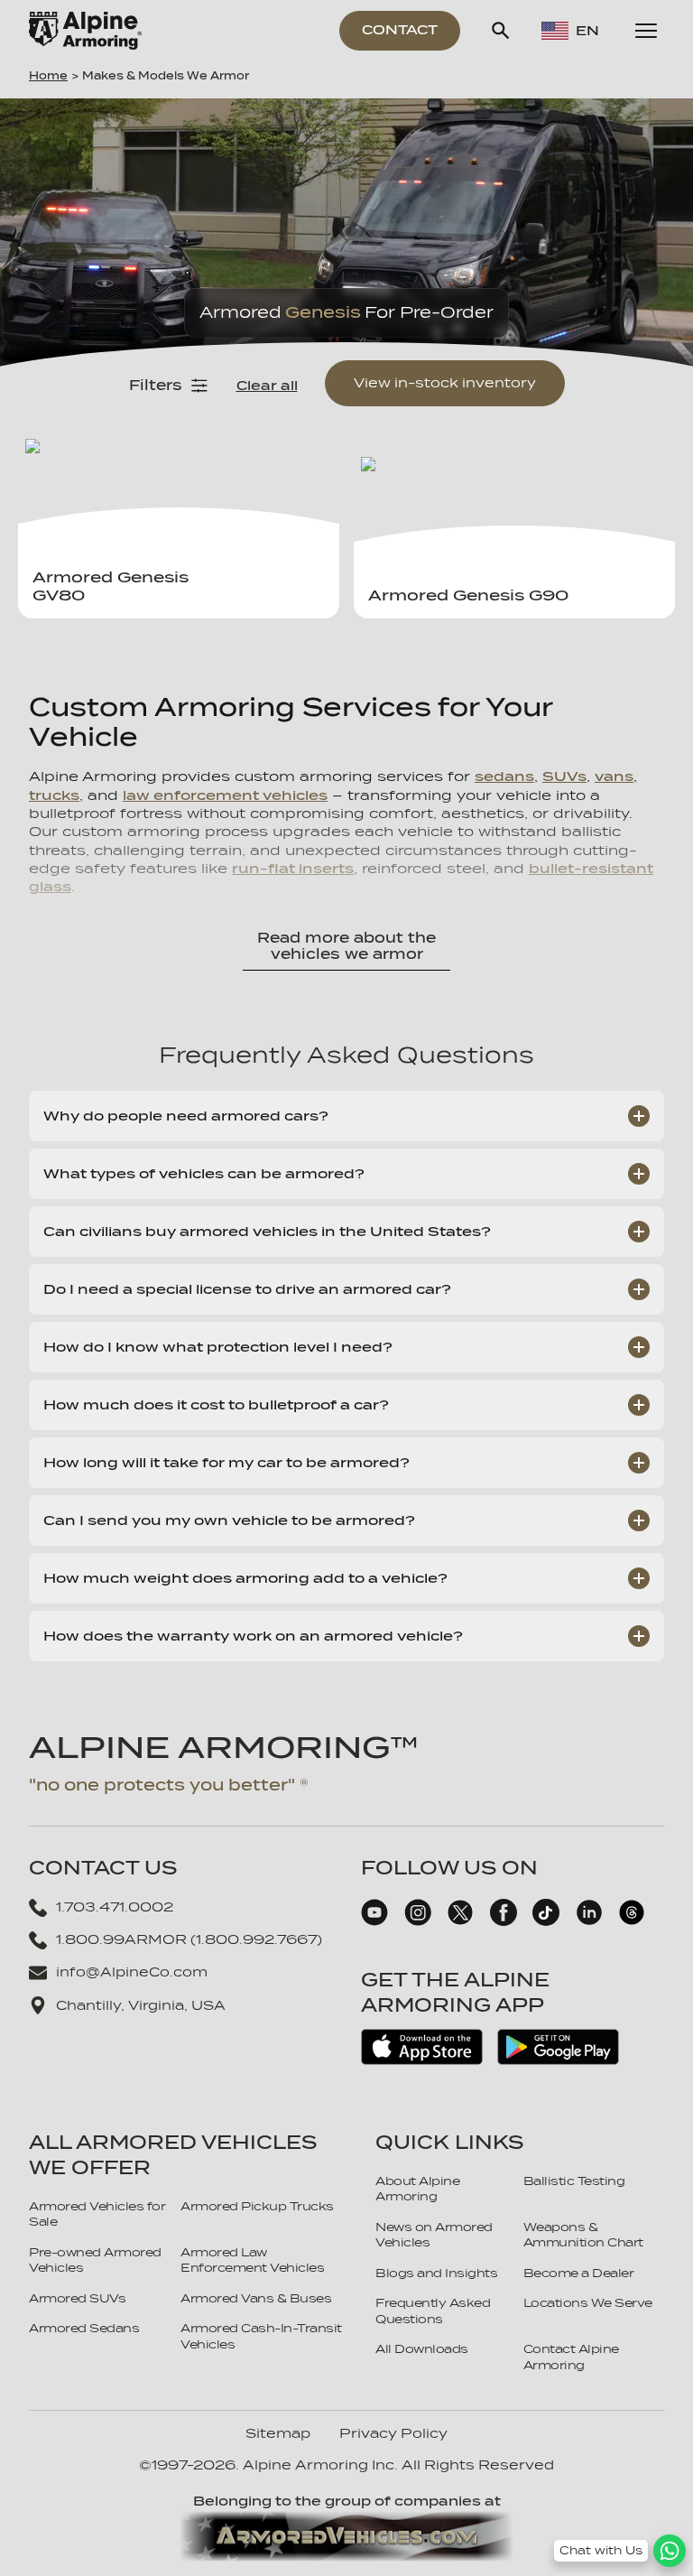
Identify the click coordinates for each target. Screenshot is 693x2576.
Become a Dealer (579, 2273)
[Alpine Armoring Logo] (85, 31)
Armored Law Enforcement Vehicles (252, 2260)
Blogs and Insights (436, 2273)
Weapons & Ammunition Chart (583, 2235)
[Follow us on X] (460, 1921)
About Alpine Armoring (417, 2189)
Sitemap (278, 2433)
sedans (504, 776)
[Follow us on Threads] (632, 1921)
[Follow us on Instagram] (418, 1921)
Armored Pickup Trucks (257, 2206)
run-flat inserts (293, 868)
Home (48, 76)
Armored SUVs (77, 2298)
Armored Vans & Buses (256, 2298)
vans (614, 776)
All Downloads (422, 2349)
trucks (54, 795)
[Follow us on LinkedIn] (589, 1921)
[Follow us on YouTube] (374, 1921)
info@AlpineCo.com (132, 1972)
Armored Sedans (84, 2328)
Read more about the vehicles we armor (346, 946)
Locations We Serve (588, 2303)
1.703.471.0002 (115, 1907)
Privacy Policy (393, 2433)
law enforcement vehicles (225, 795)
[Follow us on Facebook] (504, 1921)
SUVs (564, 776)
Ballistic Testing (574, 2181)
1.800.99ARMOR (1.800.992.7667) (189, 1939)
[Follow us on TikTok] (546, 1921)
